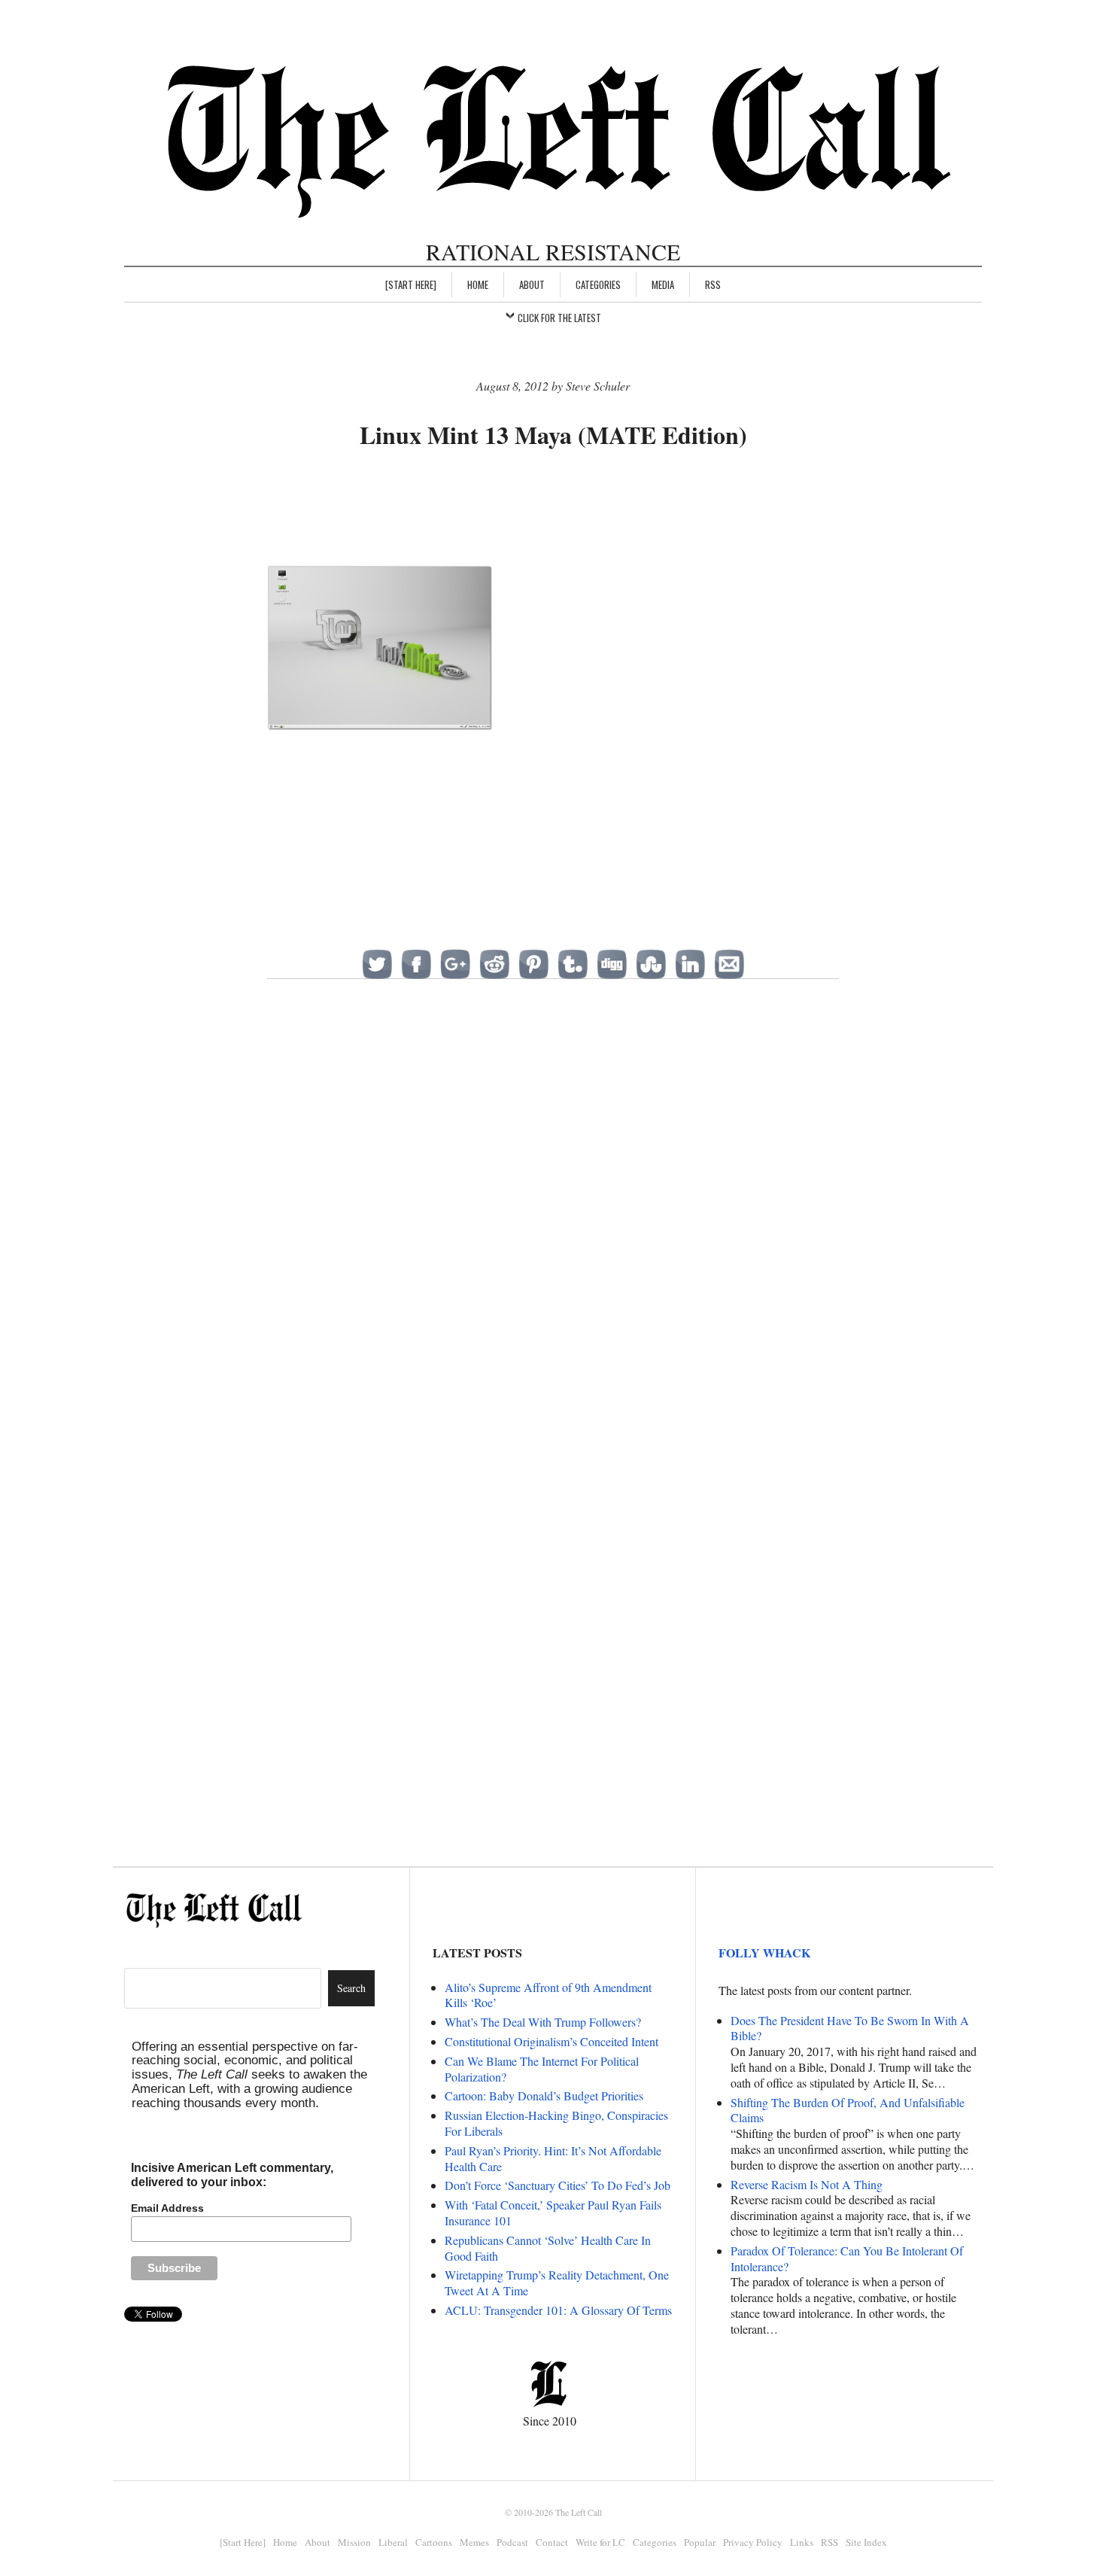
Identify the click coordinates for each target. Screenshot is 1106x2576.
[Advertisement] (553, 509)
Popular (700, 2542)
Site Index (866, 2542)
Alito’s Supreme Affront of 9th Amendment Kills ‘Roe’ (548, 1995)
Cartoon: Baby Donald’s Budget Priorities (544, 2095)
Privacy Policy (753, 2542)
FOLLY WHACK (764, 1953)
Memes (474, 2542)
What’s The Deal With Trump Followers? (543, 2022)
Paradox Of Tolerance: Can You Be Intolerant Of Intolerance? (847, 2258)
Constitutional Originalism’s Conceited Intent (551, 2041)
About (532, 284)
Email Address (167, 2208)
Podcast (512, 2542)
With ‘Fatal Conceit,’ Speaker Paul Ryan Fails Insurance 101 (553, 2213)
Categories (598, 284)
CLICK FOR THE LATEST (559, 318)
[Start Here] (411, 284)
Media (663, 284)
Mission (354, 2542)
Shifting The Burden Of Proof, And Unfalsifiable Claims (848, 2110)
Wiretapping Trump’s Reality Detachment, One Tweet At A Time (557, 2283)
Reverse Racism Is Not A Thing (807, 2184)
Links (802, 2542)
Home (478, 284)
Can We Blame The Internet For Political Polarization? (542, 2069)
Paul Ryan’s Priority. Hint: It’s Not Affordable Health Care (553, 2158)
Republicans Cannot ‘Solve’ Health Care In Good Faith (548, 2248)
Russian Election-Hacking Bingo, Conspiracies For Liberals (556, 2123)
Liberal (393, 2542)
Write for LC (600, 2542)
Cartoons (434, 2542)
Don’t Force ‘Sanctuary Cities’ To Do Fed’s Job (558, 2185)
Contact (552, 2542)
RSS (713, 284)
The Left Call (579, 2512)
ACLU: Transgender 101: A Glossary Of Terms (558, 2310)
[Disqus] (553, 1236)
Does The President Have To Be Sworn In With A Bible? (850, 2028)
